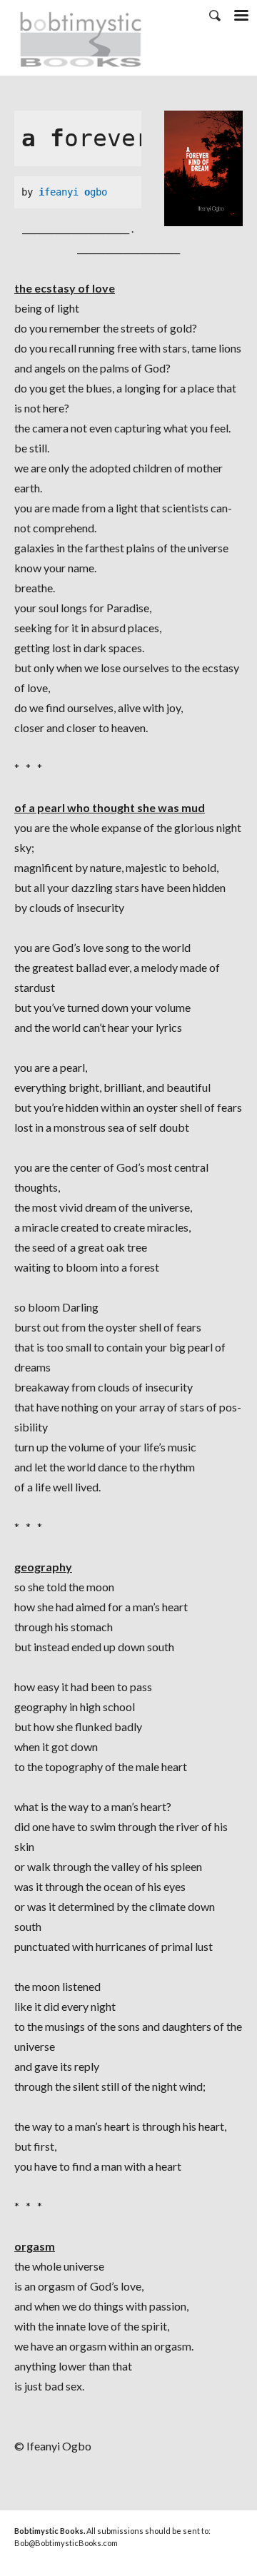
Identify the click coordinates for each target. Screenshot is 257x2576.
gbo (99, 192)
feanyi (64, 192)
